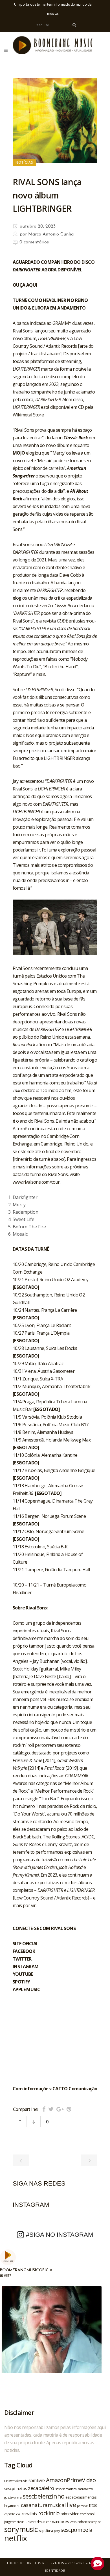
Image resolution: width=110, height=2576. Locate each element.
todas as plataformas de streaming (47, 361)
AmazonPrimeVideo (71, 2480)
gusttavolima (13, 2497)
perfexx (82, 2506)
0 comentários (34, 242)
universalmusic (16, 2481)
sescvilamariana (66, 2489)
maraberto (85, 2489)
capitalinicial (12, 2514)
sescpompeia (76, 2530)
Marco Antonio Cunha (51, 234)
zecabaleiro (41, 2488)
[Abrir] (52, 2336)
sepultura (46, 2531)
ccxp (73, 2522)
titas (93, 2505)
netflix (16, 2538)
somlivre (37, 2480)
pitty (57, 2531)
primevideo (70, 2514)
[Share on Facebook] (44, 2109)
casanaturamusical (43, 2505)
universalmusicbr (38, 2522)
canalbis (29, 2514)
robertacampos (89, 2522)
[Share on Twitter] (51, 2109)
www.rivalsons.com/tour (36, 1182)
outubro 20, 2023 (37, 226)
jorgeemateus (14, 2522)
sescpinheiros (16, 2489)
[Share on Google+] (60, 2109)
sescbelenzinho (44, 2496)
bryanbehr (12, 2506)
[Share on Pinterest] (69, 2109)
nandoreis (60, 2521)
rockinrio (49, 2513)
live (71, 2505)
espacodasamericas (81, 2497)
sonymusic (21, 2529)
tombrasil (88, 2514)
